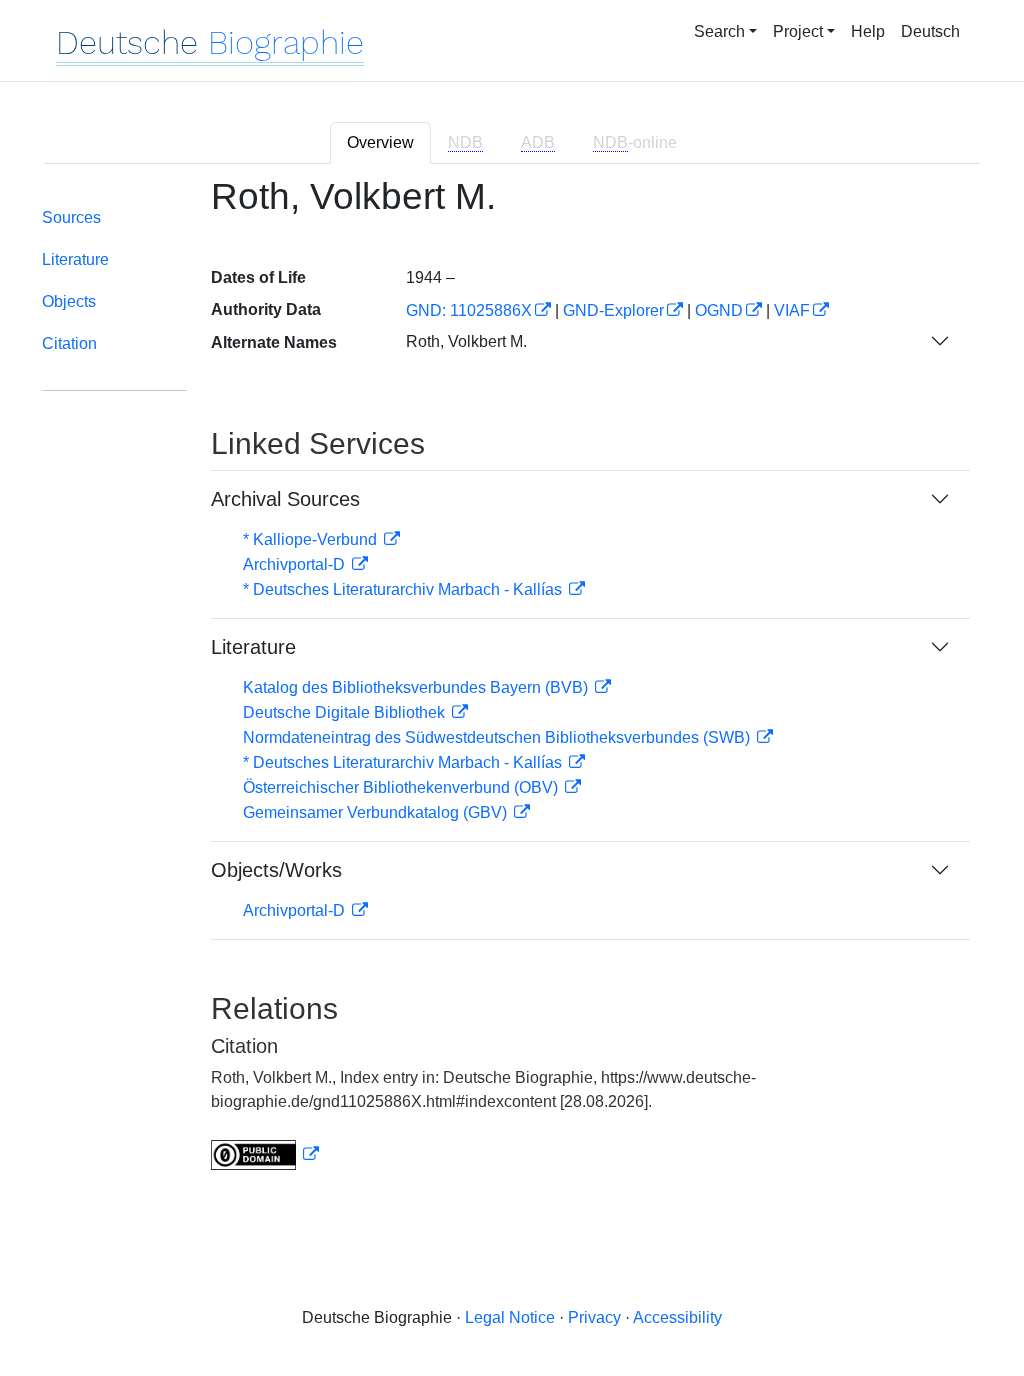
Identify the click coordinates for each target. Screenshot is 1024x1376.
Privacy (594, 1317)
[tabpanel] (512, 685)
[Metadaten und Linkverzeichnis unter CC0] (265, 1154)
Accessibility (677, 1317)
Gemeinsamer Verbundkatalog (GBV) (377, 812)
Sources (71, 217)
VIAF (792, 310)
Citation (69, 343)
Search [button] (719, 31)
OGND (719, 310)
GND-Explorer (613, 310)
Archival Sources (285, 499)
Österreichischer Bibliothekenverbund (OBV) (402, 787)
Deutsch (930, 31)
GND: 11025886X (469, 310)
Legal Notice (510, 1317)
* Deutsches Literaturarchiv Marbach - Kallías (404, 589)
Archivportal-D (296, 564)
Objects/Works (276, 870)
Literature (75, 259)
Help (868, 31)
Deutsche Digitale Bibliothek (346, 712)
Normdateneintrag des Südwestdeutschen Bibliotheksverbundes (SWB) (498, 737)
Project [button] (798, 31)
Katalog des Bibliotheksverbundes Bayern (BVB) (417, 687)
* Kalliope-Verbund (312, 539)
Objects (69, 301)
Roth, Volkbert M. (466, 341)
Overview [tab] (380, 142)
